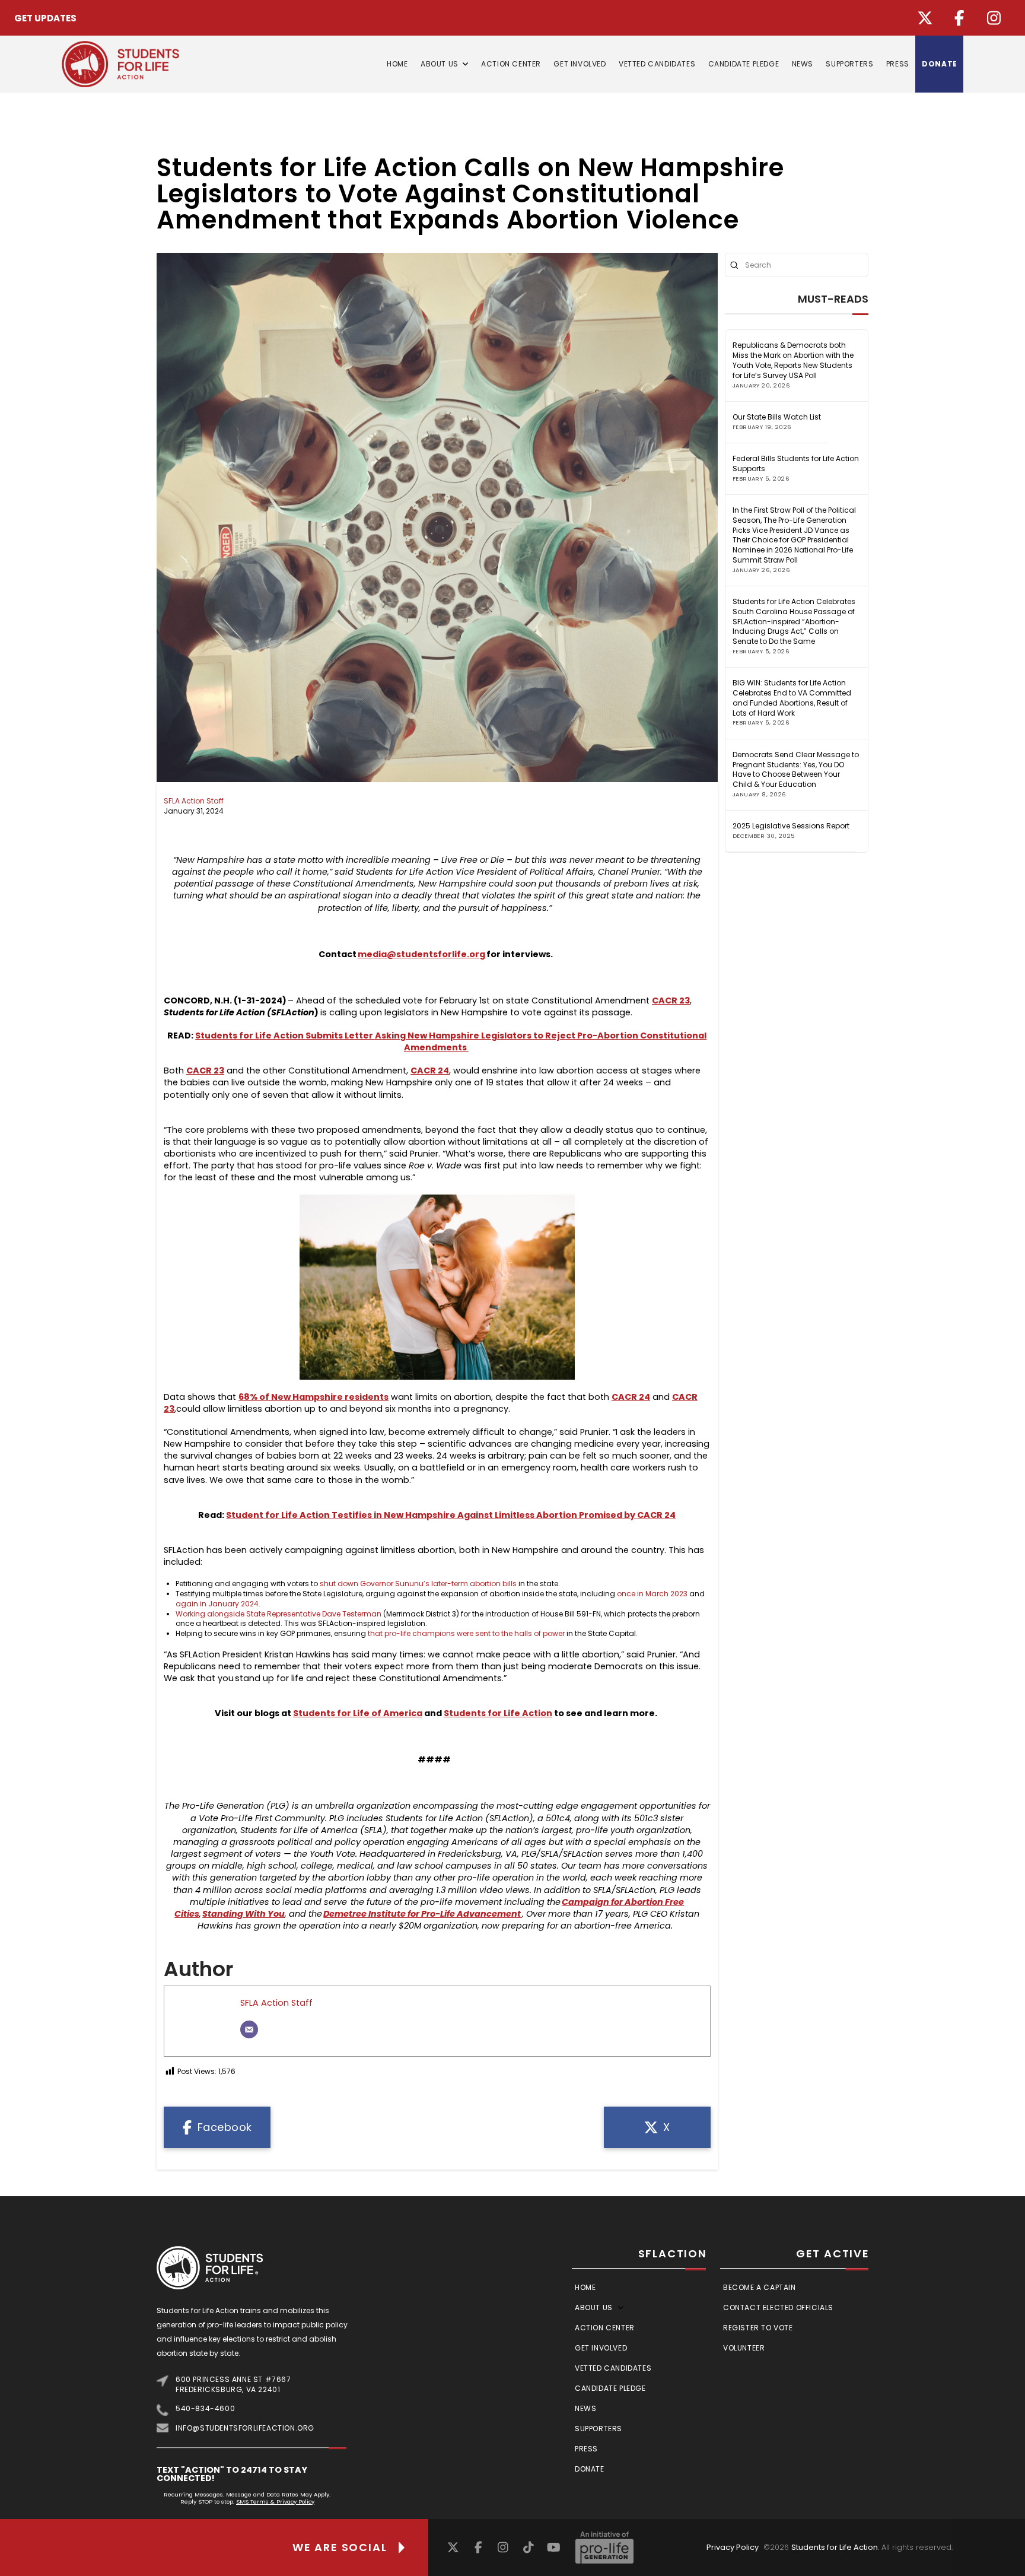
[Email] (249, 2029)
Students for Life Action (835, 2547)
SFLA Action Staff (194, 801)
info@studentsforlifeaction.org (245, 2428)
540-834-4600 (205, 2408)
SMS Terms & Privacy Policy (275, 2502)
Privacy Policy (733, 2547)
